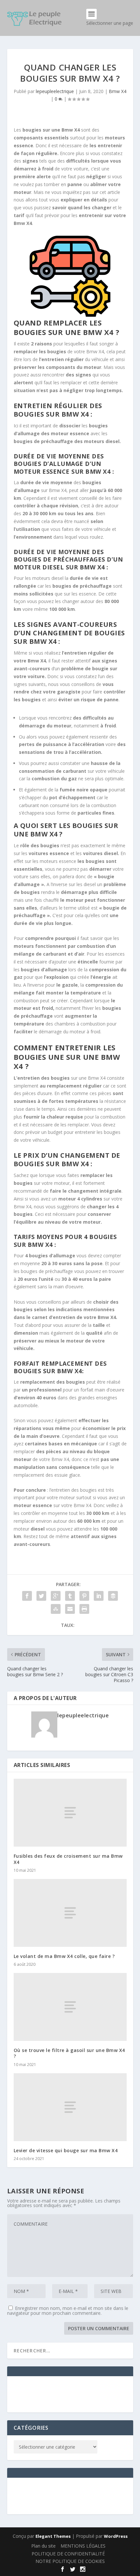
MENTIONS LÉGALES (83, 2546)
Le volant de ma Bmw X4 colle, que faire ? (64, 1956)
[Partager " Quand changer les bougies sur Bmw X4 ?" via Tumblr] (70, 1596)
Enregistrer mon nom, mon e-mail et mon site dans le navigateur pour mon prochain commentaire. (68, 2311)
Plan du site (43, 2546)
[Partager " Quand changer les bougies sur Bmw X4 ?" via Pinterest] (84, 1596)
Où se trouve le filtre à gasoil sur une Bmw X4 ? (69, 2053)
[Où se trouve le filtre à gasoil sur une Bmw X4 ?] (70, 2007)
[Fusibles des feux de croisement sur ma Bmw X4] (70, 1813)
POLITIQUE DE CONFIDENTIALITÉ (68, 2554)
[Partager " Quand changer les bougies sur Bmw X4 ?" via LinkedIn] (99, 1596)
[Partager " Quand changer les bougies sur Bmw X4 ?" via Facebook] (27, 1596)
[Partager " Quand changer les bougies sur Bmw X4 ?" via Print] (84, 1609)
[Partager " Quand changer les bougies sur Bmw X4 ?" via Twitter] (41, 1596)
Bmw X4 (118, 91)
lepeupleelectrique (55, 91)
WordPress (116, 2536)
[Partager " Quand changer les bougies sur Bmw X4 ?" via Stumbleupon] (56, 1609)
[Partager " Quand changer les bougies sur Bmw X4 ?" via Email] (70, 1609)
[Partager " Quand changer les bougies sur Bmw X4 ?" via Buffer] (113, 1596)
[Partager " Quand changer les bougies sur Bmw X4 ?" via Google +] (56, 1596)
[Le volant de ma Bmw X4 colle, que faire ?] (70, 1913)
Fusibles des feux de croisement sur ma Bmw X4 (68, 1859)
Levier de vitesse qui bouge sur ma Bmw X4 (66, 2150)
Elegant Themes (53, 2536)
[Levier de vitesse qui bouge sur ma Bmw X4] (70, 2107)
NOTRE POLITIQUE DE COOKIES (70, 2561)
